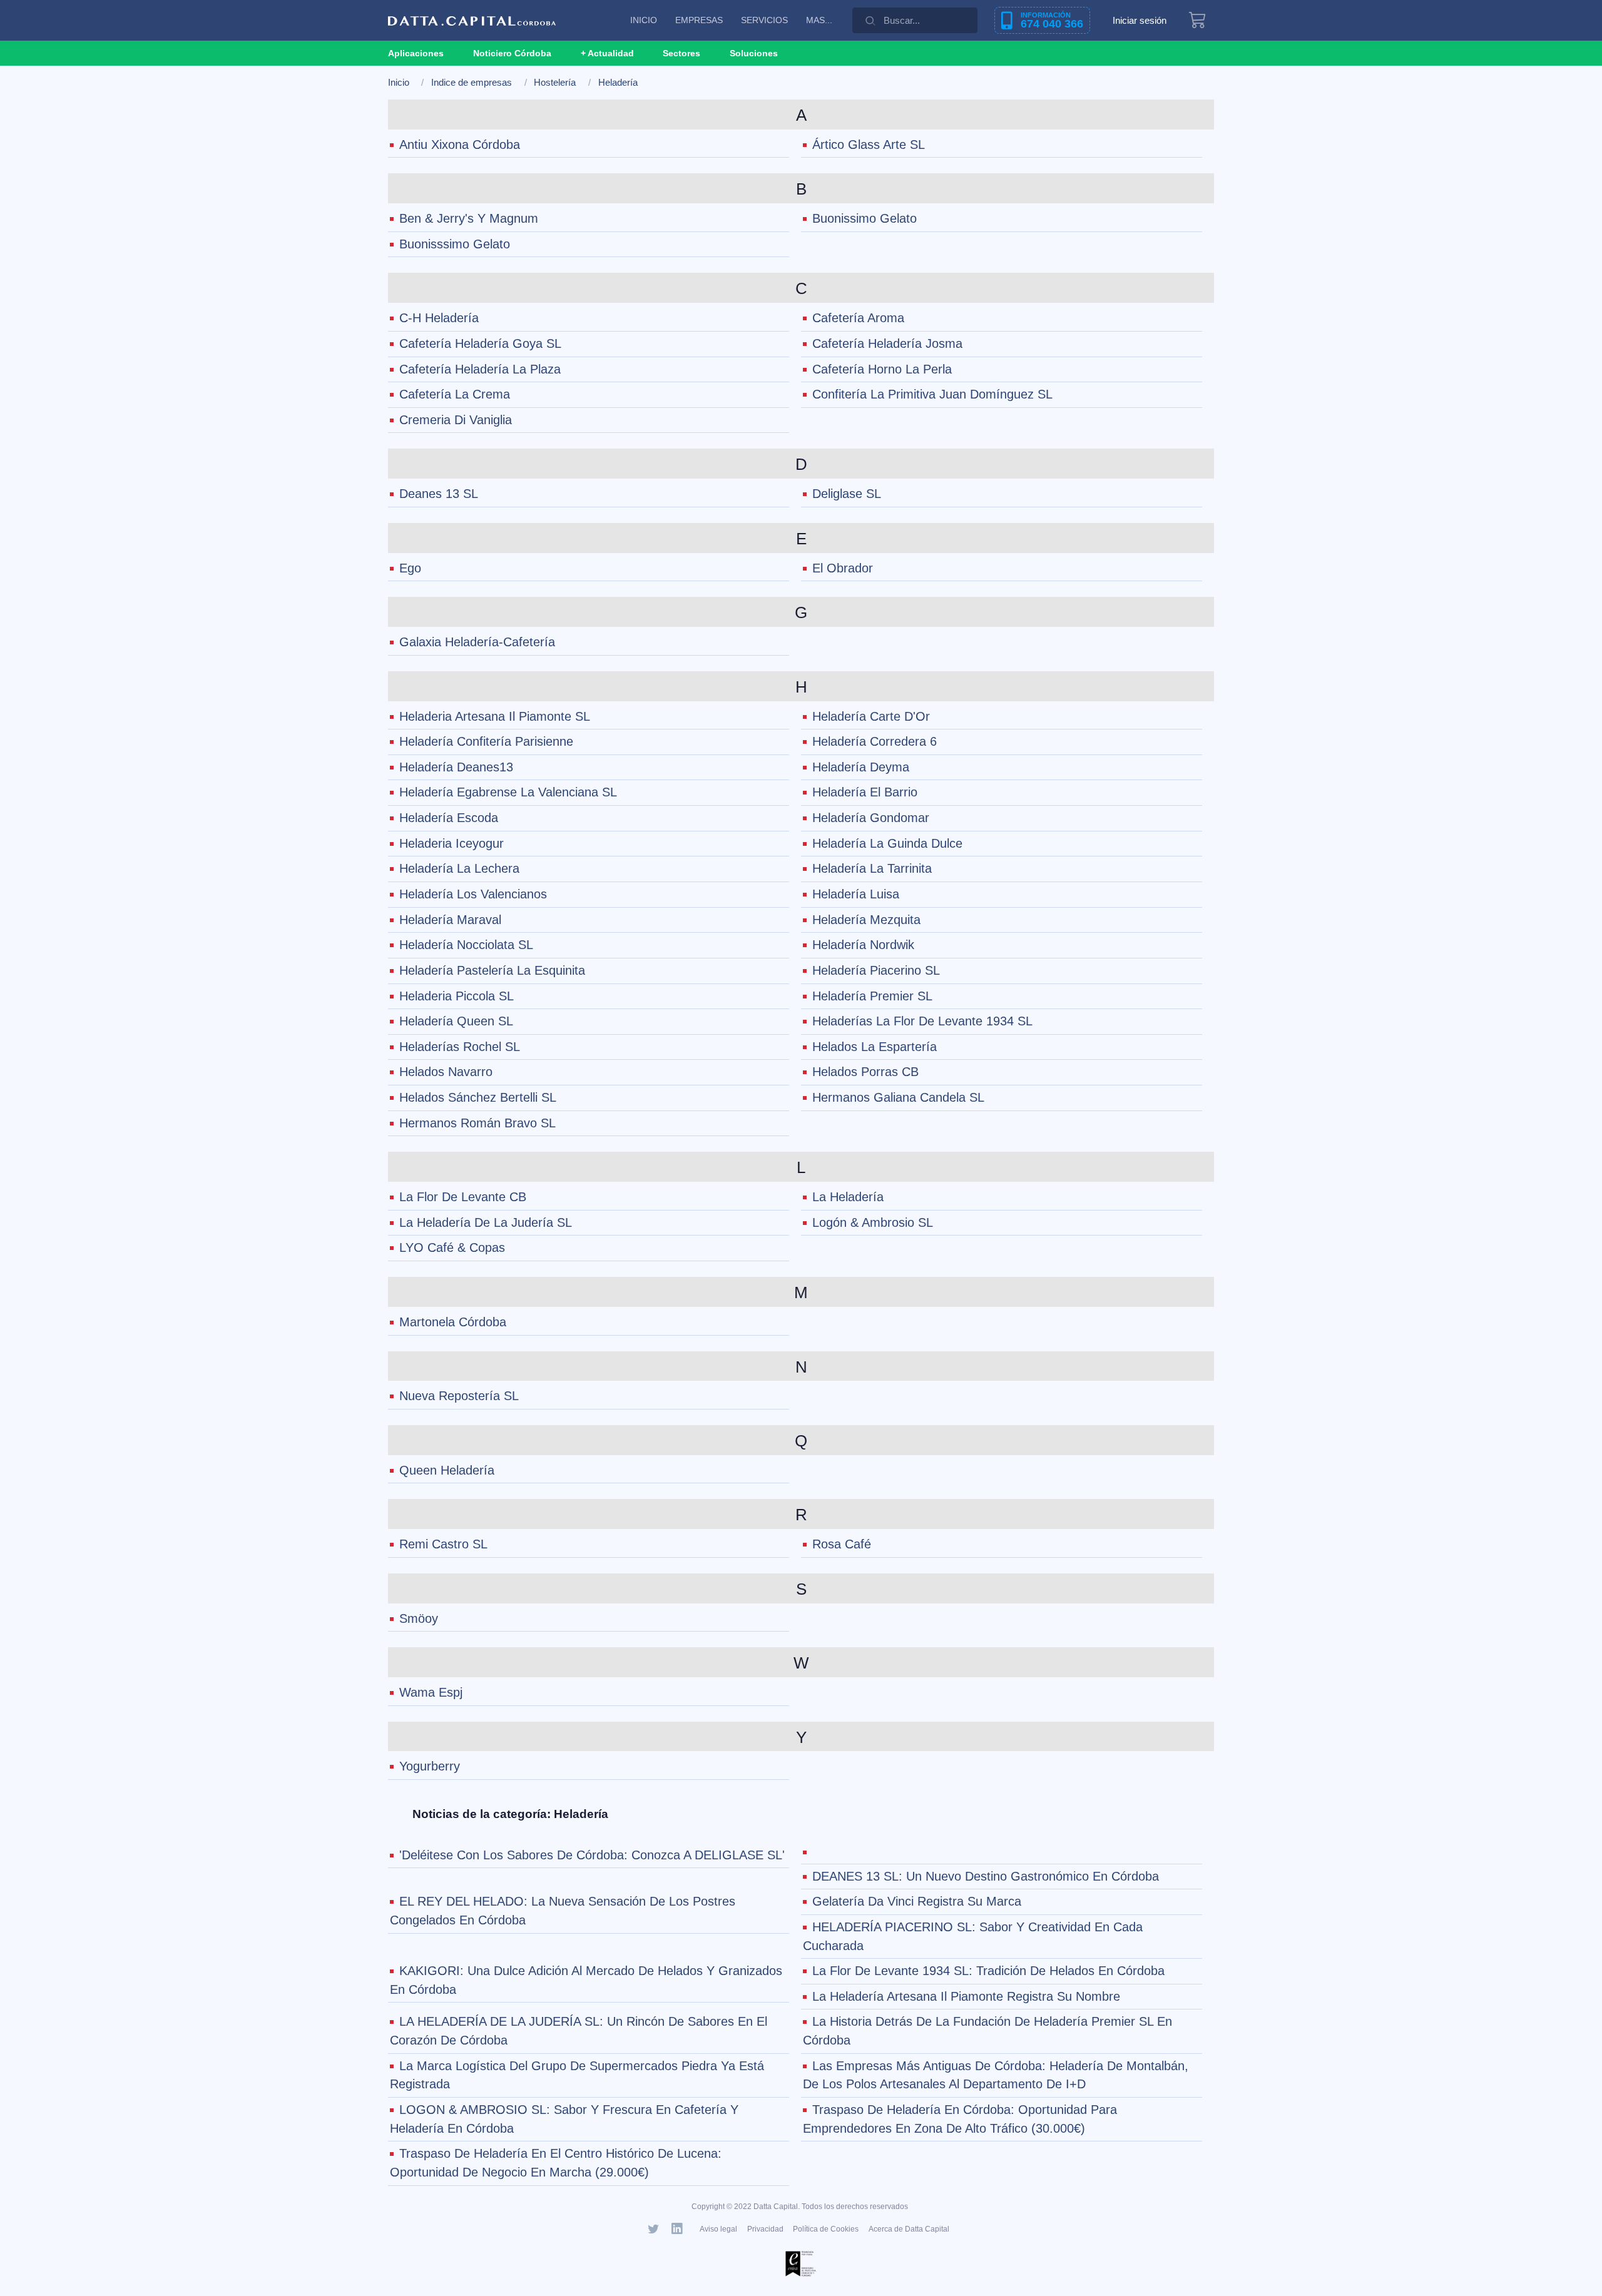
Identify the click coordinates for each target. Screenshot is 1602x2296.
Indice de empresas (472, 82)
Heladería (618, 82)
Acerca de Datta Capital (909, 2229)
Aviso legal (718, 2229)
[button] (607, 53)
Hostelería (555, 82)
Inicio (399, 82)
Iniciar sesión (1140, 20)
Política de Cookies (826, 2229)
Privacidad (765, 2229)
